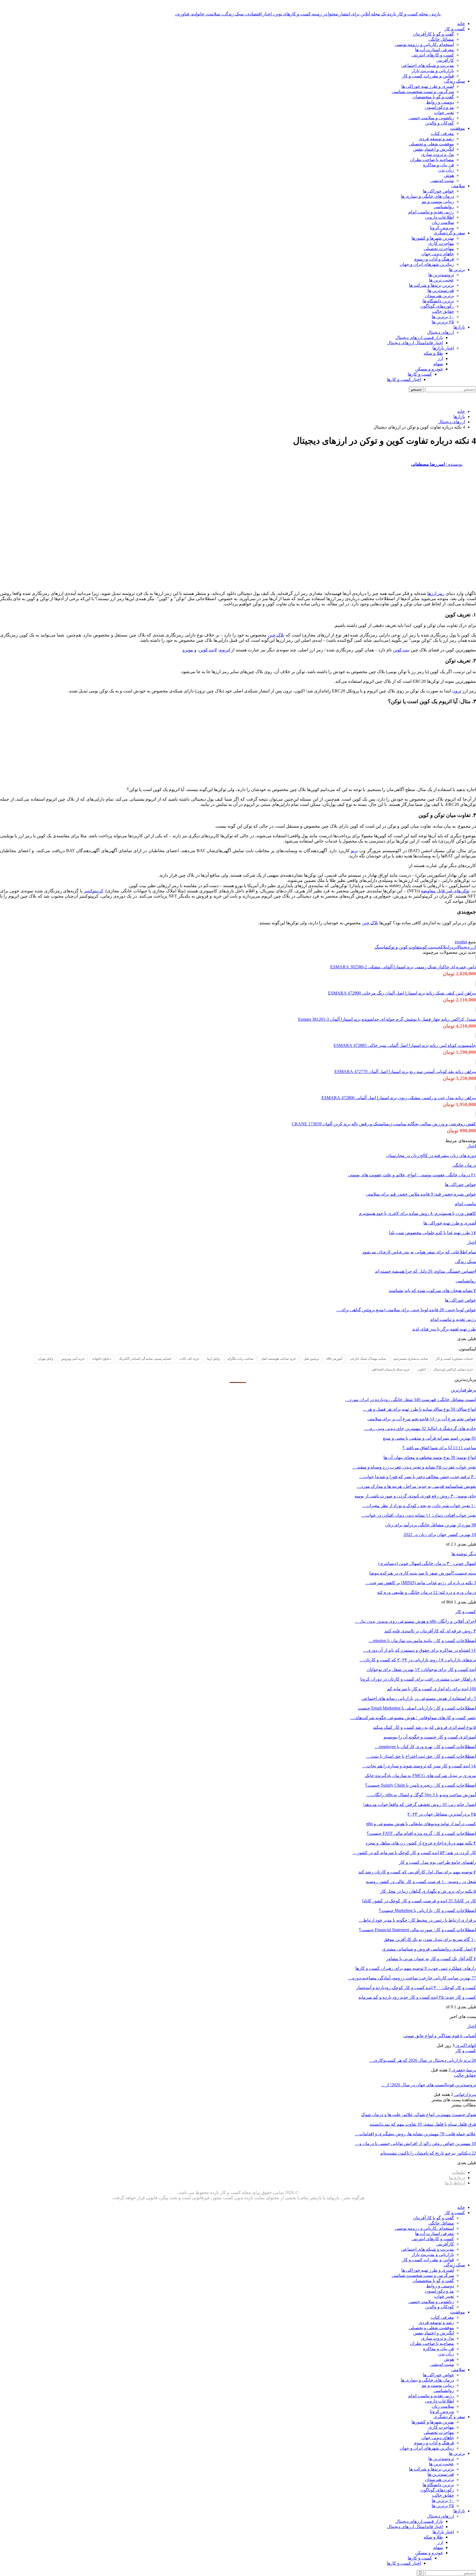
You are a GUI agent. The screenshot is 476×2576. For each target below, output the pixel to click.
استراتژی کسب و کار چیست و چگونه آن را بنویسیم (430, 1737)
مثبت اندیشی (442, 181)
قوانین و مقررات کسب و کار (428, 76)
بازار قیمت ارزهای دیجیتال (419, 338)
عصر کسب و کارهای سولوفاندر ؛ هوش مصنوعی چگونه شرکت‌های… (413, 1718)
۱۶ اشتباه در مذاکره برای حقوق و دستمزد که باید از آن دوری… (419, 1650)
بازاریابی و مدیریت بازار (433, 71)
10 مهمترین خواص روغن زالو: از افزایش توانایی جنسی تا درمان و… (415, 2143)
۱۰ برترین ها (443, 317)
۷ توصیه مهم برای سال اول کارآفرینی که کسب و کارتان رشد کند (417, 1872)
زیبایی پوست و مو (438, 201)
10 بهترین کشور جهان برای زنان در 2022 (440, 1535)
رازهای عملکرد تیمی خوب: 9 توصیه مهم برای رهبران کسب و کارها (416, 1968)
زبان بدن (446, 170)
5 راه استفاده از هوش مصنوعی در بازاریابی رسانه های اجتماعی (419, 1698)
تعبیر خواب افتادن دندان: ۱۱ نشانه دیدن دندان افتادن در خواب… (419, 1515)
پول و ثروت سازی (438, 154)
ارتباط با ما (455, 2183)
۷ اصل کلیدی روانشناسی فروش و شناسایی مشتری (429, 1949)
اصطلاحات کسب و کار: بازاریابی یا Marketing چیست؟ (427, 1910)
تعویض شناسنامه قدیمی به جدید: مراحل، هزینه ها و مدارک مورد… (416, 1486)
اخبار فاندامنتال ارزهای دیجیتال (415, 343)
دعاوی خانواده (102, 1359)
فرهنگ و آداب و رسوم (434, 259)
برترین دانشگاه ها (438, 301)
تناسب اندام (465, 1204)
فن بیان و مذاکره (439, 165)
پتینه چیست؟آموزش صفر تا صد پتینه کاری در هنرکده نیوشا (423, 1573)
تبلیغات (459, 2172)
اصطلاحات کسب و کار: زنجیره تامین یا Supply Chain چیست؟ (420, 1785)
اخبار (472, 1146)
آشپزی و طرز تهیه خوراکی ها (428, 86)
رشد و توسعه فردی (436, 139)
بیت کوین (401, 650)
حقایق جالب (443, 311)
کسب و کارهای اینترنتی (433, 55)
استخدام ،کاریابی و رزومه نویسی (424, 44)
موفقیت (458, 128)
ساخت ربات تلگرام (240, 1359)
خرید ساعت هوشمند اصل (278, 1359)
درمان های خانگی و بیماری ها (427, 196)
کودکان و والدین (440, 123)
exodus (461, 942)
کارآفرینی (445, 60)
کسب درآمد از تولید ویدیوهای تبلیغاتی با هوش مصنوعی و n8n (421, 1824)
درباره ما (457, 2178)
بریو (354, 851)
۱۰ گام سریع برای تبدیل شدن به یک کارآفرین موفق (430, 1939)
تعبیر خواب (444, 113)
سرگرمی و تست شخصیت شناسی (423, 92)
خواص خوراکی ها (438, 191)
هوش (449, 175)
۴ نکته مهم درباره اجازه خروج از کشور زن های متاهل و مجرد (421, 1843)
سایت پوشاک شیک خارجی (368, 1359)
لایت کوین (208, 650)
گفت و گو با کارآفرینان (433, 34)
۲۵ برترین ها (443, 322)
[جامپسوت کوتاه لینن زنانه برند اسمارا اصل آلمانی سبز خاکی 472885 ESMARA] (476, 1036)
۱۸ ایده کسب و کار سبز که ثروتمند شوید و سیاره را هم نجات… (419, 1766)
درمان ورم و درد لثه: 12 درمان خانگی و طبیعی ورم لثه (427, 1592)
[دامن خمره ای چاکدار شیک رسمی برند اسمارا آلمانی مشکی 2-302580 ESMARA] (476, 957)
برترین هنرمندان (439, 296)
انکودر (421, 1369)
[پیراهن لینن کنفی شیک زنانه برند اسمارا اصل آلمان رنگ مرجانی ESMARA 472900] (476, 983)
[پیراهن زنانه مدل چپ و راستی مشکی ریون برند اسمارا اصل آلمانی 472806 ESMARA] (476, 1088)
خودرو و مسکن (429, 369)
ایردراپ (452, 947)
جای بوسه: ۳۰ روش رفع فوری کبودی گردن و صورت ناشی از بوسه (415, 1496)
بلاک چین (276, 635)
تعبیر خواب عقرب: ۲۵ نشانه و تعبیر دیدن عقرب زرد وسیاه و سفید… (414, 1467)
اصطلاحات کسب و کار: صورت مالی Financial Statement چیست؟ (417, 1930)
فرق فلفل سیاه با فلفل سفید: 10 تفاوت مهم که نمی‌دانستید (423, 2124)
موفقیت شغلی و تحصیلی (431, 144)
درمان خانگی (464, 1165)
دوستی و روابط (440, 102)
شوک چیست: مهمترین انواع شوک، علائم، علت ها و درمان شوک (419, 2115)
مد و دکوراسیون (439, 107)
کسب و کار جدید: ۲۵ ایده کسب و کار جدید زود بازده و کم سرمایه (417, 1997)
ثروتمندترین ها (441, 275)
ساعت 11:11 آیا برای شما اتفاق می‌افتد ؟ (439, 1448)
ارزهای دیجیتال (440, 332)
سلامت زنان (443, 222)
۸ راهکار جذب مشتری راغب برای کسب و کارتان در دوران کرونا (418, 1679)
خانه (461, 24)
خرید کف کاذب (189, 1359)
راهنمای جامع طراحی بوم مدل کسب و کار (437, 1862)
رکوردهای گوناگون (437, 306)
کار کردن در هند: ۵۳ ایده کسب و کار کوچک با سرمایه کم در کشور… (414, 1853)
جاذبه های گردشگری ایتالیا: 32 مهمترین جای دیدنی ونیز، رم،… (420, 1428)
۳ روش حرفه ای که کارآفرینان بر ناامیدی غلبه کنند (430, 1631)
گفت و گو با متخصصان (433, 97)
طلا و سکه (433, 353)
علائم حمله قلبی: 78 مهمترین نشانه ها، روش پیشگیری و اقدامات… (415, 2134)
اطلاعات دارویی (440, 217)
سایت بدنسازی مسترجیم (411, 1359)
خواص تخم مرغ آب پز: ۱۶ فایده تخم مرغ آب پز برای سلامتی (422, 1419)
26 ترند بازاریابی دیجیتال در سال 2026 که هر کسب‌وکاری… (423, 2060)
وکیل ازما (213, 1359)
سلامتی (458, 186)
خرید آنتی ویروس (73, 1359)
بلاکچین (441, 947)
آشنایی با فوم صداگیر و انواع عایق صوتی (440, 2036)
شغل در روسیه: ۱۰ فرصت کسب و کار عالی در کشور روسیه (421, 1882)
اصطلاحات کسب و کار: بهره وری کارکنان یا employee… (425, 1747)
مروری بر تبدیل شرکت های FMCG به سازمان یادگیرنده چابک (420, 1775)
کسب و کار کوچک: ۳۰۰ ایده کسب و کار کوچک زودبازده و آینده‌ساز (416, 1988)
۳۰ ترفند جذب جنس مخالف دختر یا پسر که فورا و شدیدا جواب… (418, 1477)
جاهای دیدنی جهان (438, 254)
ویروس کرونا (442, 228)
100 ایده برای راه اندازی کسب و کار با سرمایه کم (432, 1689)
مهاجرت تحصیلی (439, 249)
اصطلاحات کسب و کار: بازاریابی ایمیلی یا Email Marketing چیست (417, 1708)
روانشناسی (444, 207)
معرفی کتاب (442, 133)
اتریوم (225, 650)
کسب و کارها (420, 374)
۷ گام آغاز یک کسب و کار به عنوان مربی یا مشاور (431, 1959)
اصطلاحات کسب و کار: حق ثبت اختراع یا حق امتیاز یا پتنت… (421, 1756)
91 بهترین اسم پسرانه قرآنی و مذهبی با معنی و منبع (429, 1438)
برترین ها (457, 269)
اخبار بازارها (443, 348)
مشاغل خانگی (441, 39)
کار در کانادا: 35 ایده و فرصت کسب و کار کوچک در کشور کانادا (419, 1901)
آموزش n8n (334, 1359)
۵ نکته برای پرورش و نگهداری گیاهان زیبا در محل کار (428, 1891)
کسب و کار (455, 29)
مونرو (188, 650)
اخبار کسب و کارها (404, 379)
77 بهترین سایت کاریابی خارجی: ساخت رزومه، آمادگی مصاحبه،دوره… (412, 1978)
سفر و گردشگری (449, 233)
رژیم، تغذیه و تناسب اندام (431, 212)
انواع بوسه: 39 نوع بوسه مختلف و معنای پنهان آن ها (430, 1457)
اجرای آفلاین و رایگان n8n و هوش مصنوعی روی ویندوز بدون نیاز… (416, 1621)
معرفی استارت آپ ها (435, 50)
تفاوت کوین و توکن (404, 947)
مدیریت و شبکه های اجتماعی (428, 65)
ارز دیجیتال (466, 947)
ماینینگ (381, 947)
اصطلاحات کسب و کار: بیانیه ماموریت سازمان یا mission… (422, 1641)
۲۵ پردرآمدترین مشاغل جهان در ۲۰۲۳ (442, 1814)
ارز (440, 358)
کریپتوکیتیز (94, 891)
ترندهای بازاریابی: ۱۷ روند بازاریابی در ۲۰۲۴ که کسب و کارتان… (418, 1660)
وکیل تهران (45, 1359)
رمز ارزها (436, 593)
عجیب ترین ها (441, 280)
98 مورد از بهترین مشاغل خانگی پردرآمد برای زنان (431, 1525)
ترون (457, 691)
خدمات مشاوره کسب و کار (454, 1359)
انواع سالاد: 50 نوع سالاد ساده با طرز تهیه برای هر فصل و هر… (419, 1409)
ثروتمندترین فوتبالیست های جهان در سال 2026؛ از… (429, 2085)
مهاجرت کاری (441, 243)
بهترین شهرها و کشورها (433, 238)
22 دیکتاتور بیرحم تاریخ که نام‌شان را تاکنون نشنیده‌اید (428, 2153)
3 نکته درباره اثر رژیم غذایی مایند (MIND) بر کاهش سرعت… (421, 1583)
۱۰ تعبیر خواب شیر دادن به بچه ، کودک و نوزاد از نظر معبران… (419, 1506)
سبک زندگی (454, 81)
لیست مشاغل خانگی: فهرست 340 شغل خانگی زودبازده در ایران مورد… (411, 1400)
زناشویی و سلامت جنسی (431, 118)
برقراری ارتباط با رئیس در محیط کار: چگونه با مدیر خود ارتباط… (417, 1920)
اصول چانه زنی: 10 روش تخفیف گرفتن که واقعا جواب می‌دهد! (420, 1804)
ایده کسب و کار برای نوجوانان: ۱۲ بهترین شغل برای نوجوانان (421, 1669)
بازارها (459, 327)
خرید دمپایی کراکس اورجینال (453, 1369)
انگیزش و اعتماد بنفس (434, 149)
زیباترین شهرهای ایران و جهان (427, 264)
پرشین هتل (311, 1359)
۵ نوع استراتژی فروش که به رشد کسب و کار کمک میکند (424, 1727)
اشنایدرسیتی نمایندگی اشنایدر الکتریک (145, 1359)
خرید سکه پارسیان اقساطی (390, 1369)
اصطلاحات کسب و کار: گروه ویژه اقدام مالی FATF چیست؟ (421, 1833)
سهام (438, 364)
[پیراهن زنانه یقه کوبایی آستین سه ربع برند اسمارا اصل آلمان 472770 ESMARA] (476, 1062)
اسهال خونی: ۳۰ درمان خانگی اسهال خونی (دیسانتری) (427, 1563)
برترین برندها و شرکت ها (432, 285)
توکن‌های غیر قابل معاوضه (445, 891)
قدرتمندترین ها (441, 290)
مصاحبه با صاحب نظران (432, 160)
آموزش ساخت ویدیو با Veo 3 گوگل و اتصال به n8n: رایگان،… (421, 1795)
